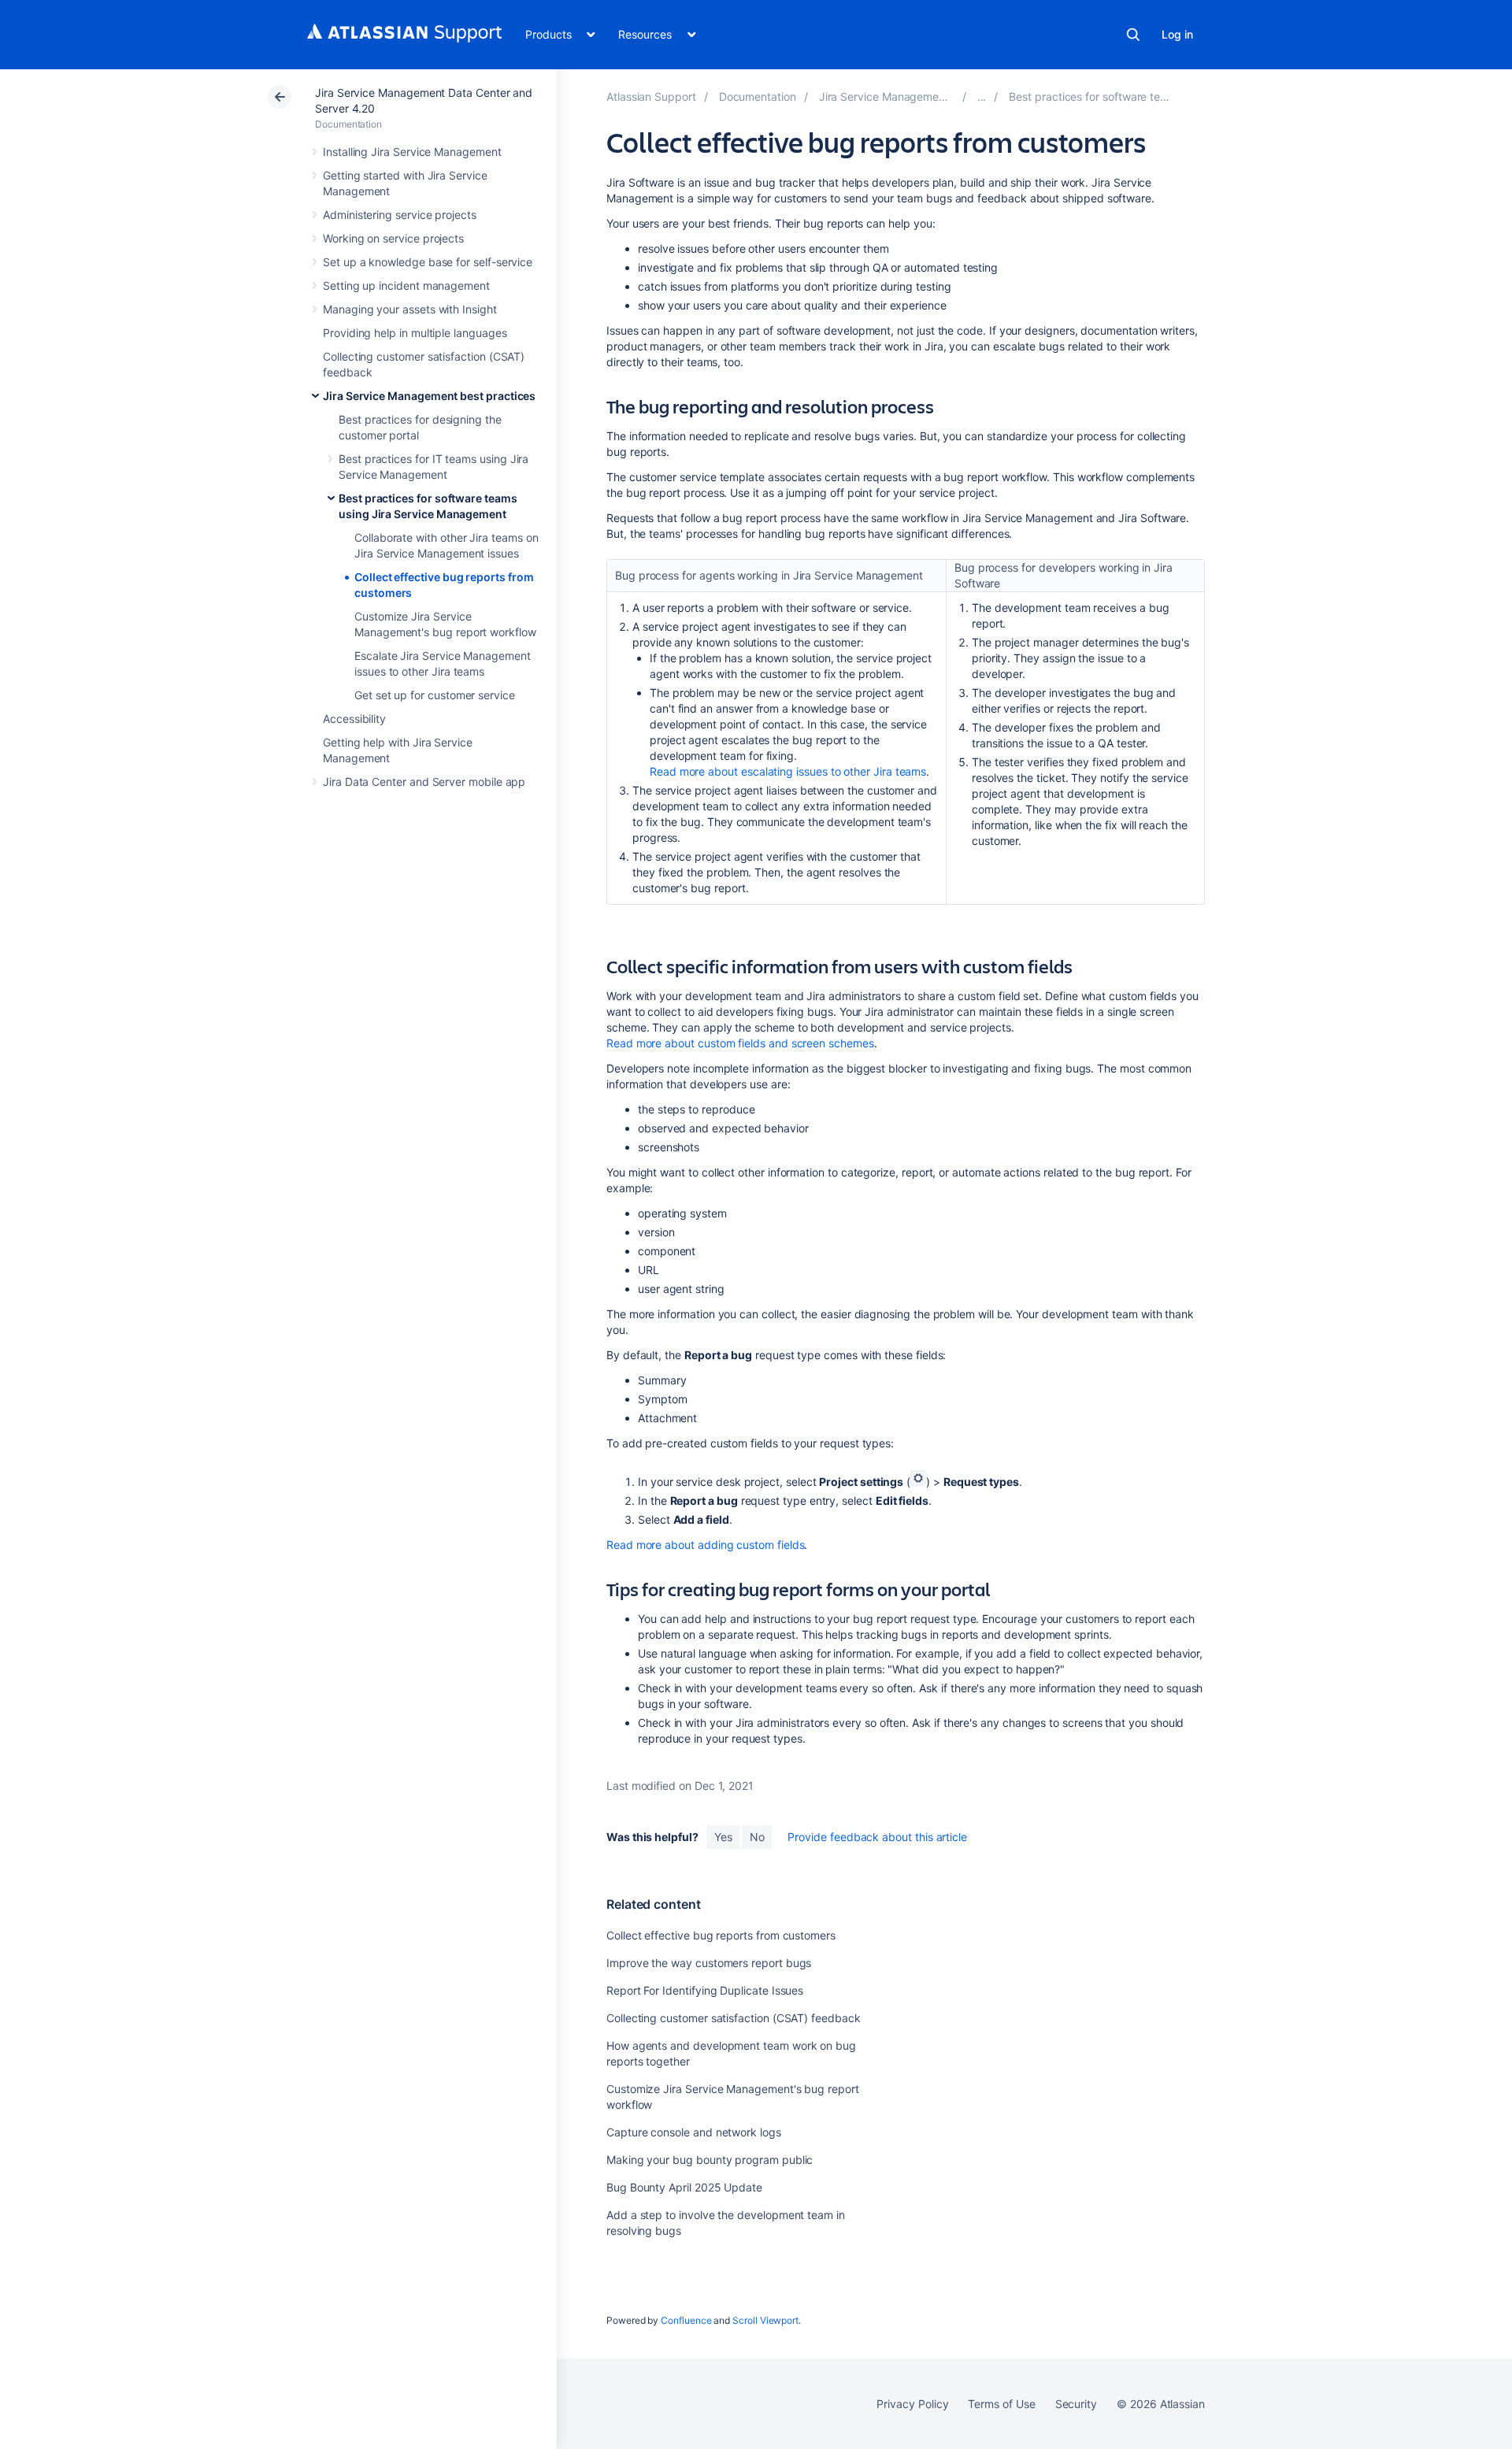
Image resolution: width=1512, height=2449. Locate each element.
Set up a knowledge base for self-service (428, 262)
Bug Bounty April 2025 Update (684, 2187)
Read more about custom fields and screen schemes (740, 1043)
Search (1133, 35)
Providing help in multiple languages (415, 333)
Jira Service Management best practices (429, 396)
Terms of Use (1001, 2404)
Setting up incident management (406, 285)
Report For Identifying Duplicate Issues (705, 1990)
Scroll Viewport (765, 2320)
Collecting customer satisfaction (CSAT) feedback (734, 2018)
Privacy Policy (912, 2404)
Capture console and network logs (694, 2132)
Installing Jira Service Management (412, 152)
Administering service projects (400, 215)
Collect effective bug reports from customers (721, 1935)
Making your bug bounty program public (710, 2160)
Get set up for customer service (435, 695)
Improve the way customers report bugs (709, 1963)
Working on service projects (393, 238)
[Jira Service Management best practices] (982, 96)
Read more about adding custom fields (705, 1545)
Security (1076, 2404)
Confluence (686, 2320)
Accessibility (354, 719)
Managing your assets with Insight (410, 309)
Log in (1177, 34)
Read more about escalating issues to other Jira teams (788, 771)
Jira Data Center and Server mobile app (424, 782)
